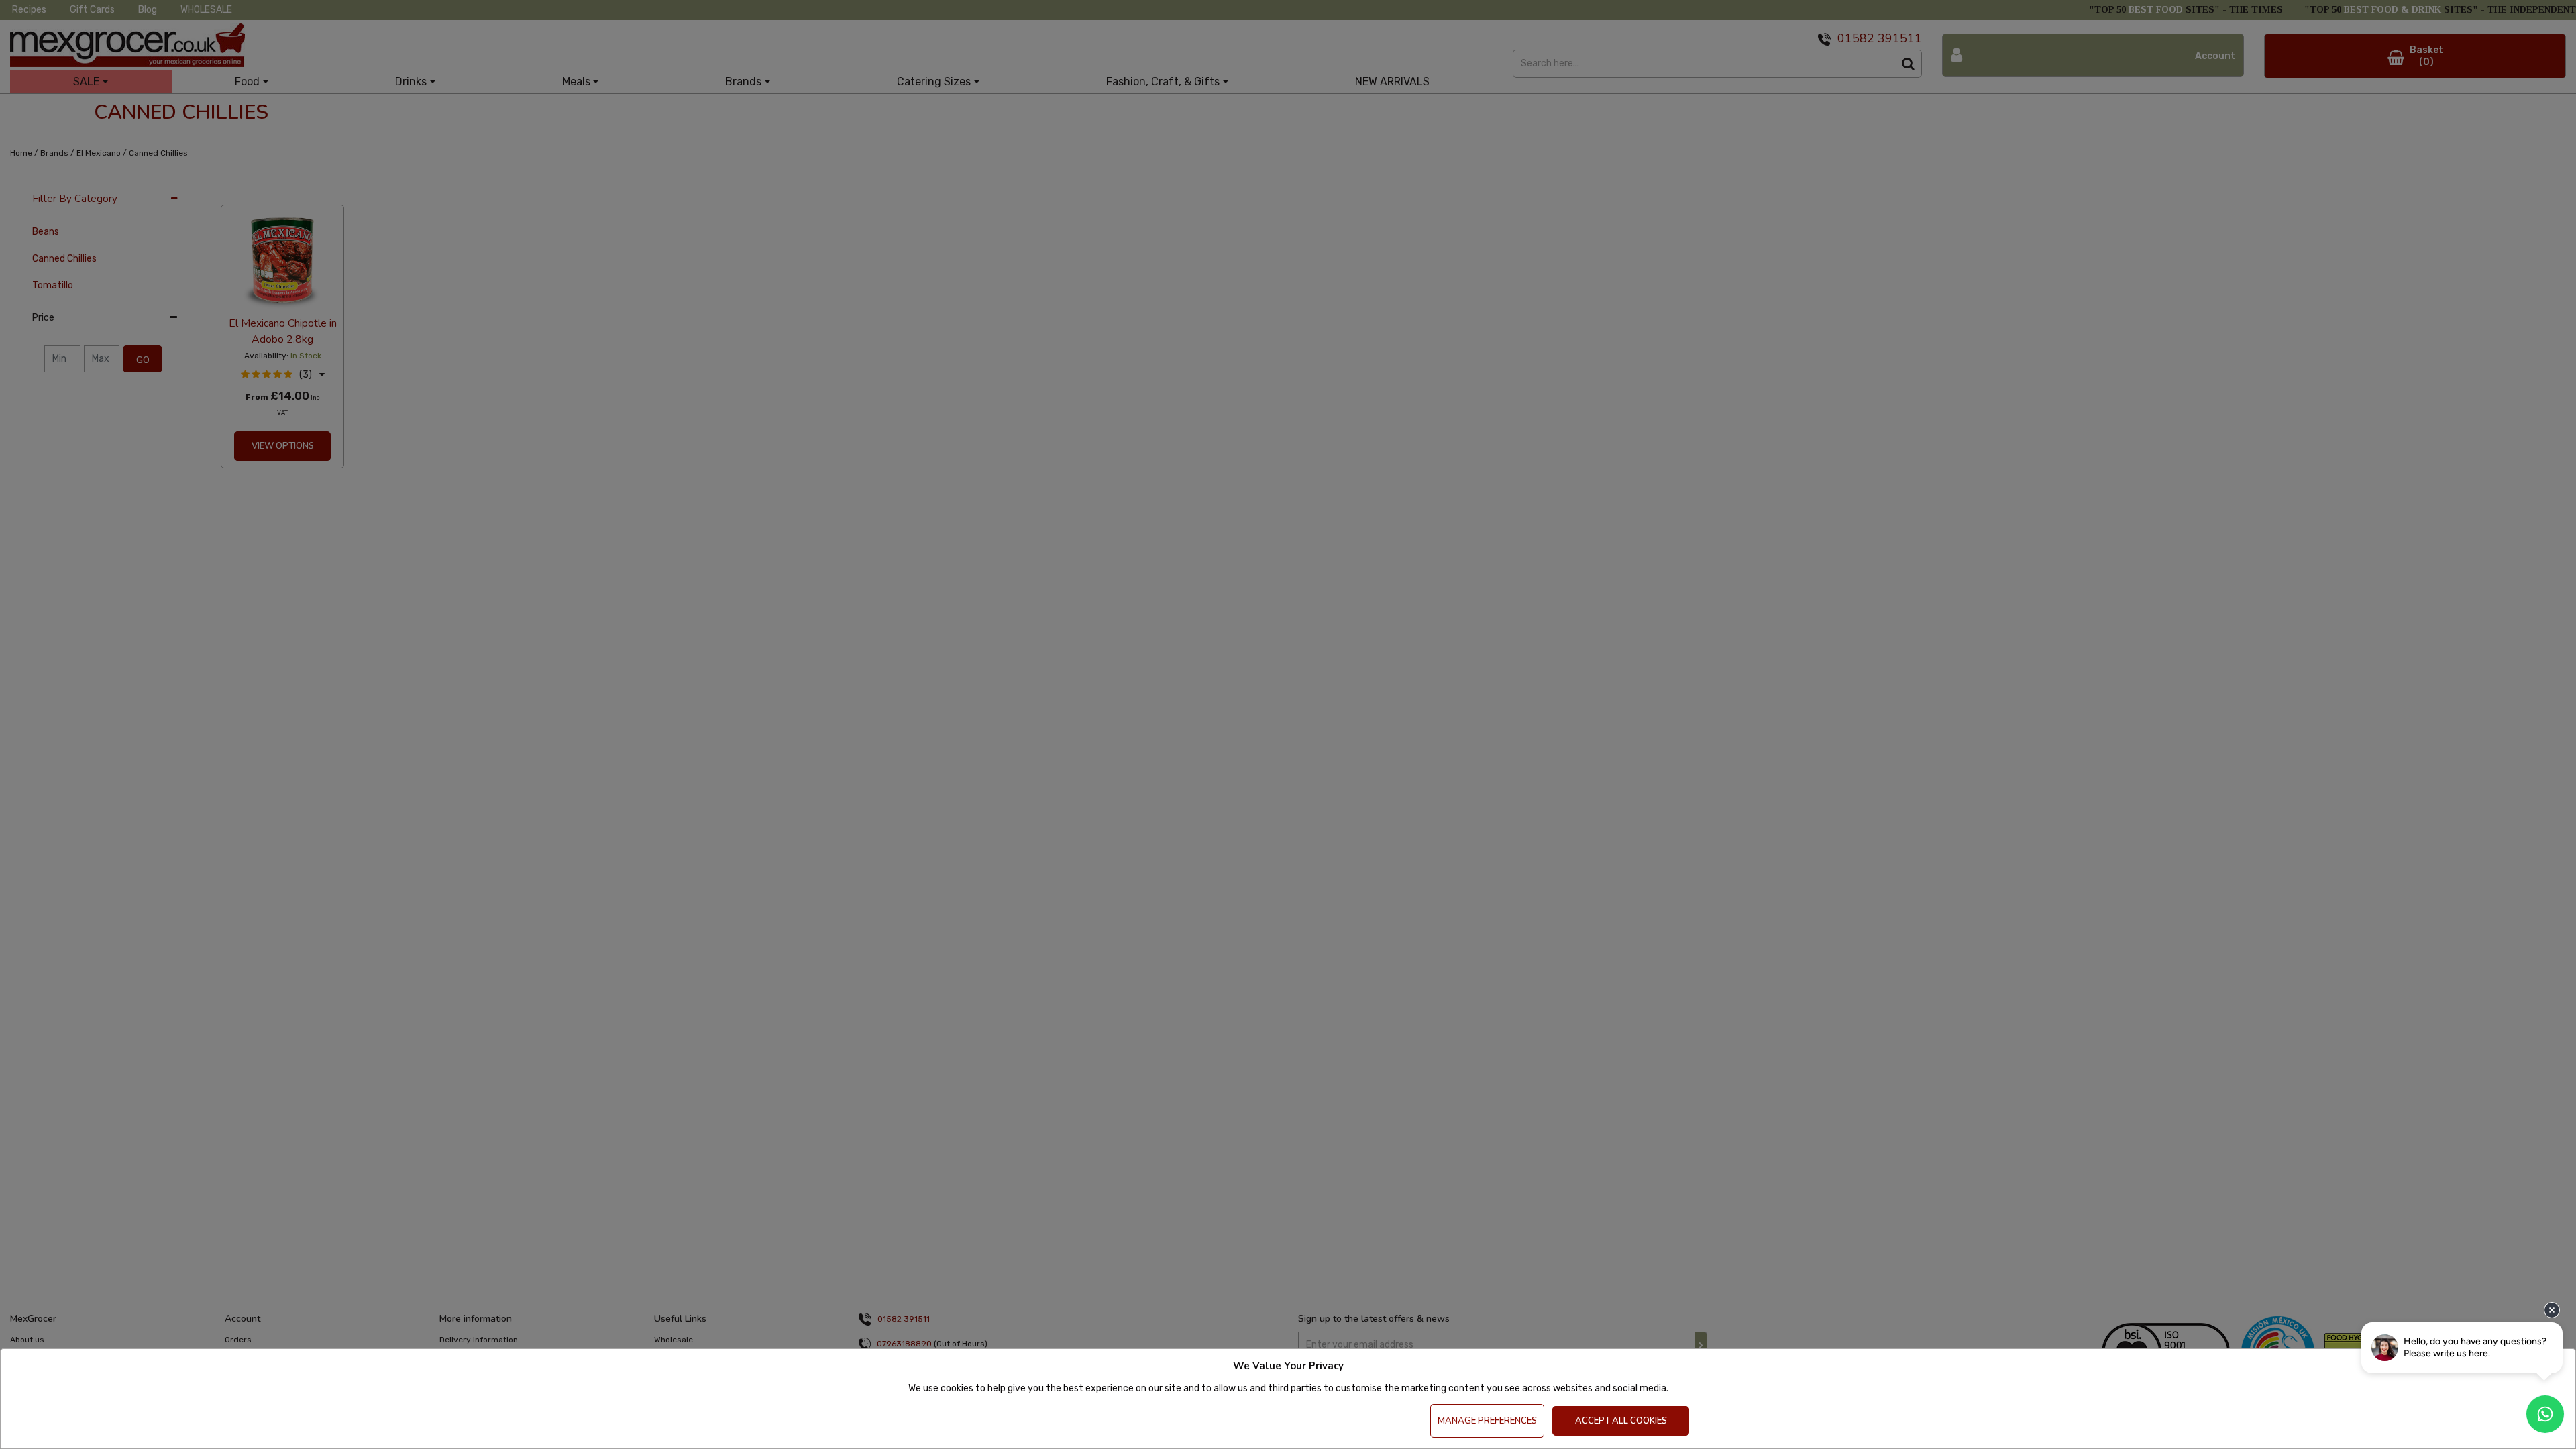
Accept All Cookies (1621, 1421)
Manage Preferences (1487, 1421)
